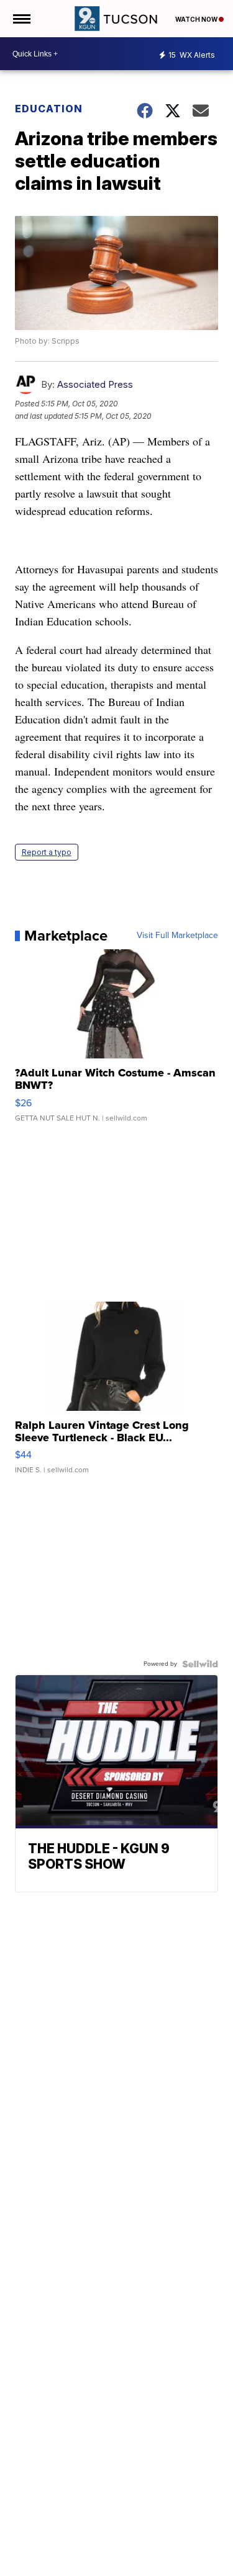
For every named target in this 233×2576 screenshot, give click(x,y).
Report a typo (47, 852)
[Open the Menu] (21, 19)
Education (49, 109)
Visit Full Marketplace (177, 936)
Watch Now (197, 19)
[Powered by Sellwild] (200, 1664)
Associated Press (95, 384)
